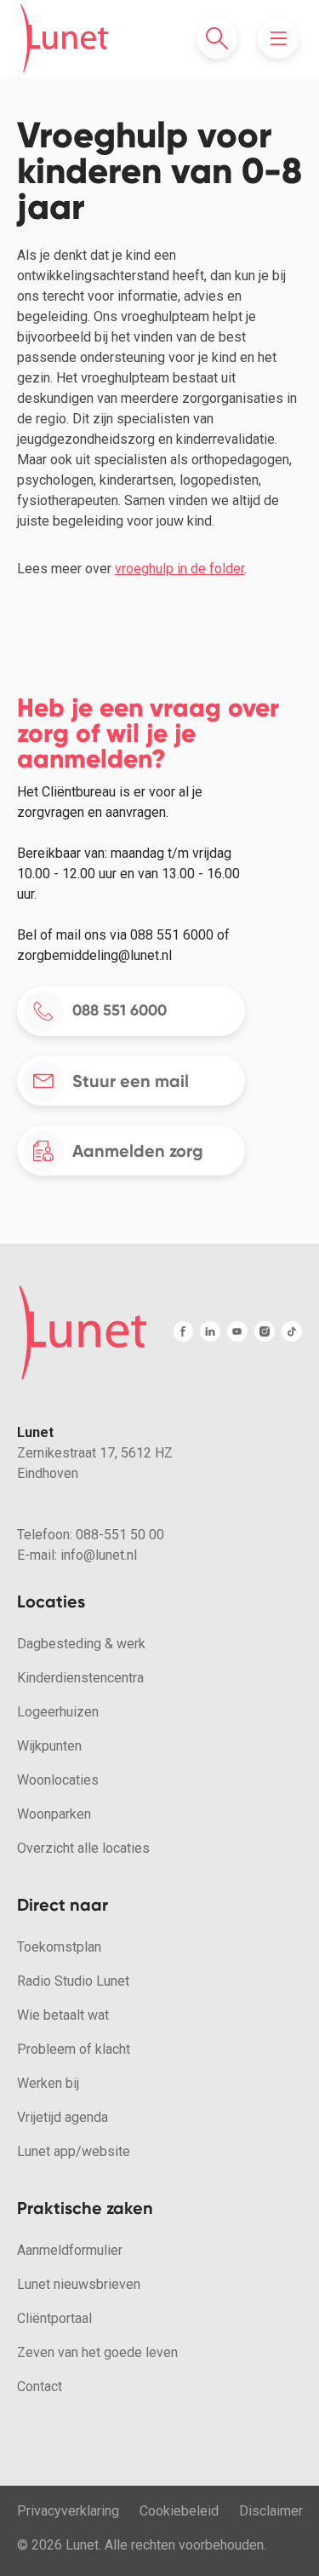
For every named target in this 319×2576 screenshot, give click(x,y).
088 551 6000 (120, 1010)
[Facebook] (183, 1331)
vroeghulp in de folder (179, 569)
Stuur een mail (131, 1081)
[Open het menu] (278, 38)
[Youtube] (237, 1331)
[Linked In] (210, 1331)
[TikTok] (292, 1331)
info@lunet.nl (99, 1555)
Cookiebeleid (179, 2511)
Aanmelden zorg (138, 1151)
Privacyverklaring (68, 2511)
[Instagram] (265, 1331)
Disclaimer (271, 2511)
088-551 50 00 (120, 1535)
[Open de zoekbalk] (217, 38)
